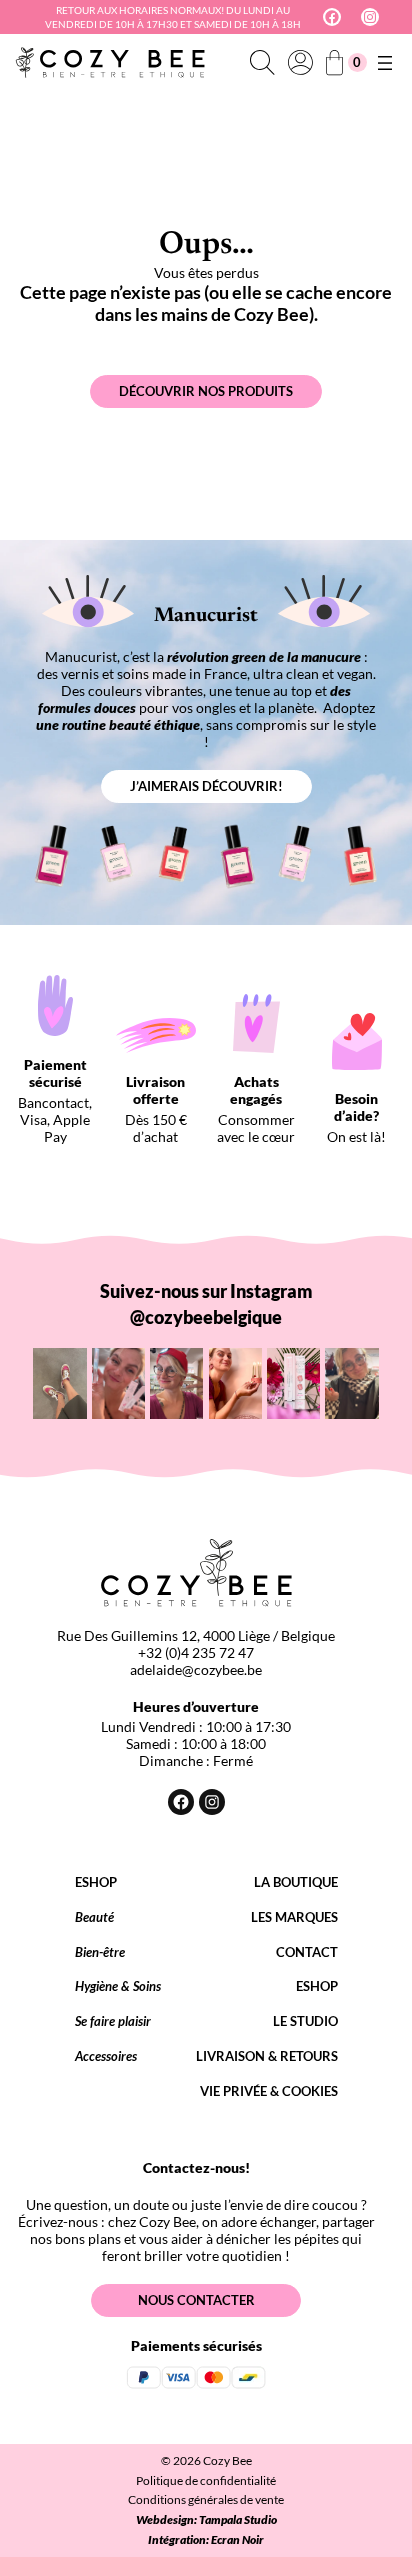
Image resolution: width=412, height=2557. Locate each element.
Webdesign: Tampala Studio (206, 2519)
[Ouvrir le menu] (385, 63)
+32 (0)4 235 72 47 (196, 1652)
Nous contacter (196, 2300)
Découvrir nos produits (206, 391)
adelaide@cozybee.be (196, 1669)
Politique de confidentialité (206, 2480)
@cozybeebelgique (206, 1317)
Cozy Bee (227, 2460)
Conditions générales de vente (206, 2499)
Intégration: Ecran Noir (206, 2539)
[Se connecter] (300, 63)
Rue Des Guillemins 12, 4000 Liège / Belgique (196, 1635)
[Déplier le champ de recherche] (262, 63)
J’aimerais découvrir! (206, 786)
